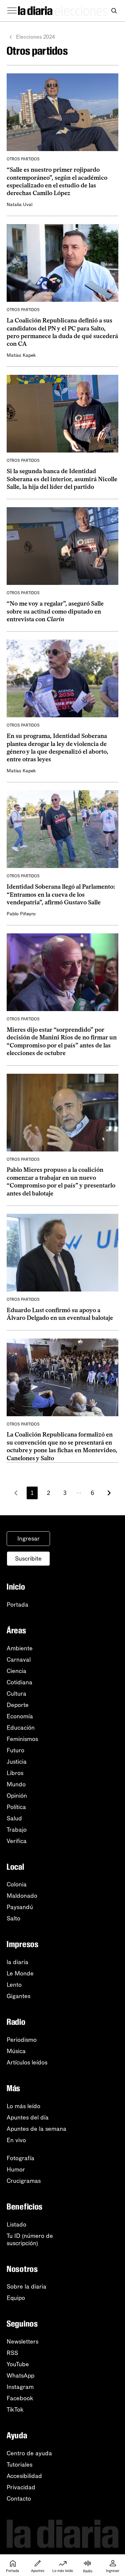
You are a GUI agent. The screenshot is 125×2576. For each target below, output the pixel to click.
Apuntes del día (28, 2117)
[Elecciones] (81, 11)
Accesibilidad (24, 2476)
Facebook (20, 2398)
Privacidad (21, 2487)
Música (16, 2051)
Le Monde (20, 1973)
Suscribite (28, 1559)
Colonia (17, 1884)
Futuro (15, 1750)
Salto (13, 1918)
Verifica (17, 1841)
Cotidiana (19, 1682)
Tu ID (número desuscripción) (30, 2240)
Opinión (17, 1796)
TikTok (15, 2410)
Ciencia (16, 1671)
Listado (16, 2225)
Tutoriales (19, 2465)
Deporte (18, 1705)
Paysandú (20, 1907)
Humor (16, 2170)
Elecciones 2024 (35, 37)
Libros (15, 1773)
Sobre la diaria (26, 2287)
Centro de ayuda (29, 2453)
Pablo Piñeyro (21, 914)
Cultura (16, 1694)
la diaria (17, 1962)
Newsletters (22, 2342)
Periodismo (22, 2040)
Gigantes (18, 1996)
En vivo (16, 2140)
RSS (12, 2353)
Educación (21, 1728)
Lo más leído (23, 2106)
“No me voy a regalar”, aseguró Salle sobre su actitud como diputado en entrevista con (55, 611)
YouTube (18, 2364)
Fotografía (20, 2158)
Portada (17, 1605)
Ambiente (20, 1648)
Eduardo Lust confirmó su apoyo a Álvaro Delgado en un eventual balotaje (60, 1314)
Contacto (19, 2499)
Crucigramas (24, 2181)
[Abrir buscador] (114, 11)
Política (16, 1807)
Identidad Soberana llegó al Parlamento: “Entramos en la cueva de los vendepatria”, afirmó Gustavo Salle (61, 895)
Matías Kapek (21, 355)
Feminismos (22, 1739)
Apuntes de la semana (36, 2129)
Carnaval (19, 1660)
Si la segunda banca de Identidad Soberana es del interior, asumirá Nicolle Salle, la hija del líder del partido (62, 479)
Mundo (16, 1784)
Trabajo (17, 1830)
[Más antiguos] (109, 1493)
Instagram (20, 2387)
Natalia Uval (19, 205)
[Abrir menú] (12, 11)
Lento (14, 1985)
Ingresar (28, 1539)
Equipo (16, 2298)
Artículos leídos (27, 2062)
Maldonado (22, 1896)
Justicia (17, 1762)
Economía (20, 1716)
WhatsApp (20, 2376)
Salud (14, 1818)
